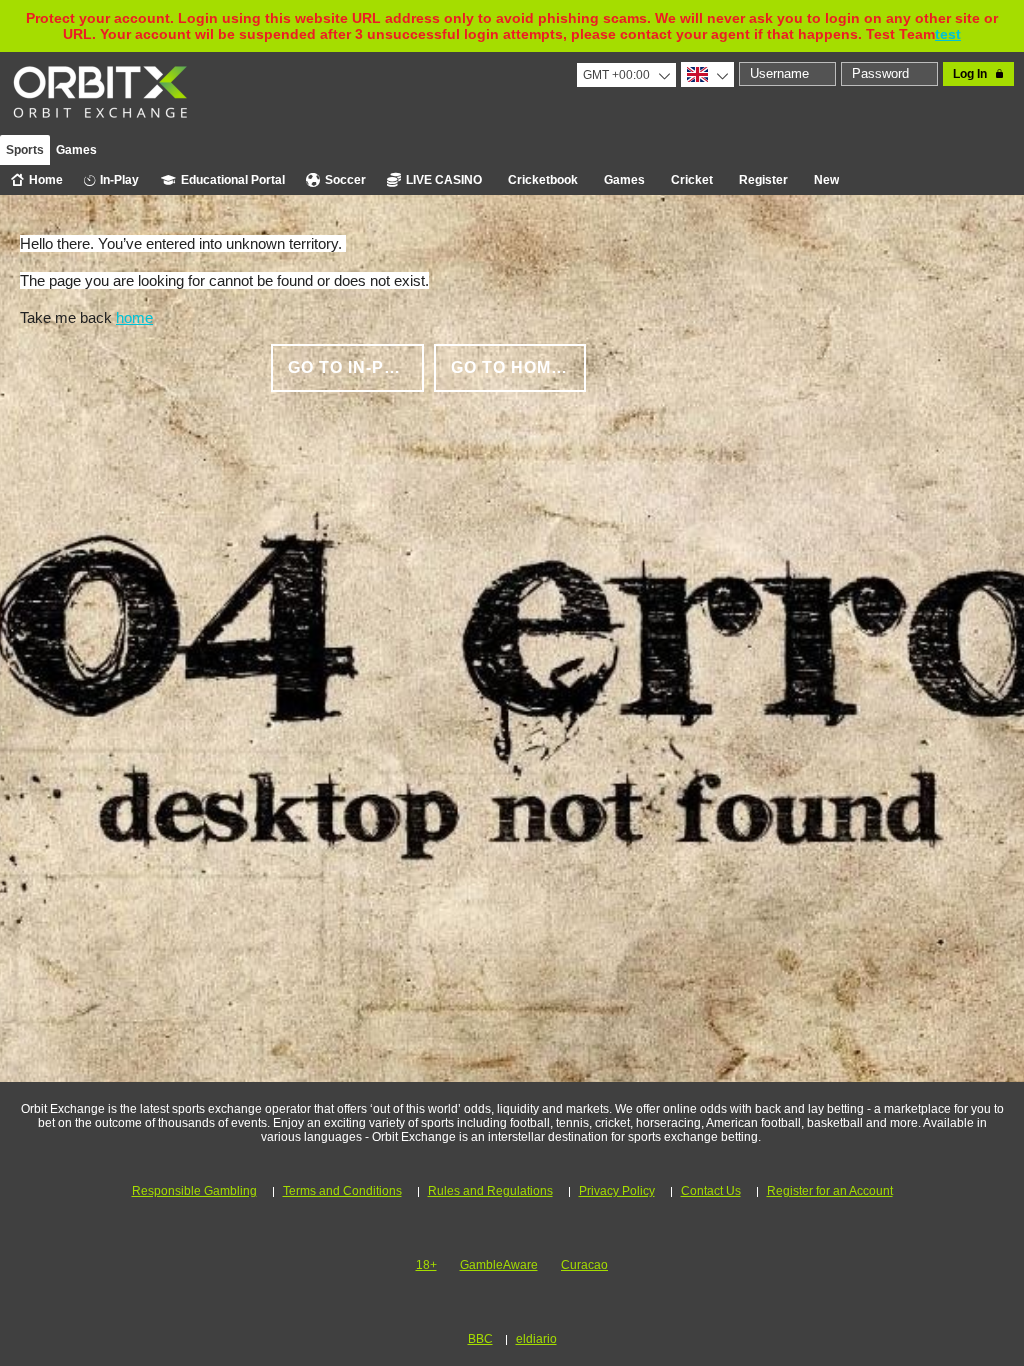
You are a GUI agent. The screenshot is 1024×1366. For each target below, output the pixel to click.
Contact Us (711, 1191)
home (134, 317)
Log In (970, 74)
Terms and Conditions (342, 1191)
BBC (480, 1339)
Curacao (584, 1265)
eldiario (536, 1339)
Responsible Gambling (194, 1191)
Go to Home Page (519, 367)
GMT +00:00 (616, 75)
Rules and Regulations (490, 1191)
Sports (25, 150)
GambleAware (499, 1265)
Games (76, 150)
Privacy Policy (617, 1191)
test (948, 34)
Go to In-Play (353, 367)
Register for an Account (830, 1191)
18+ (426, 1265)
